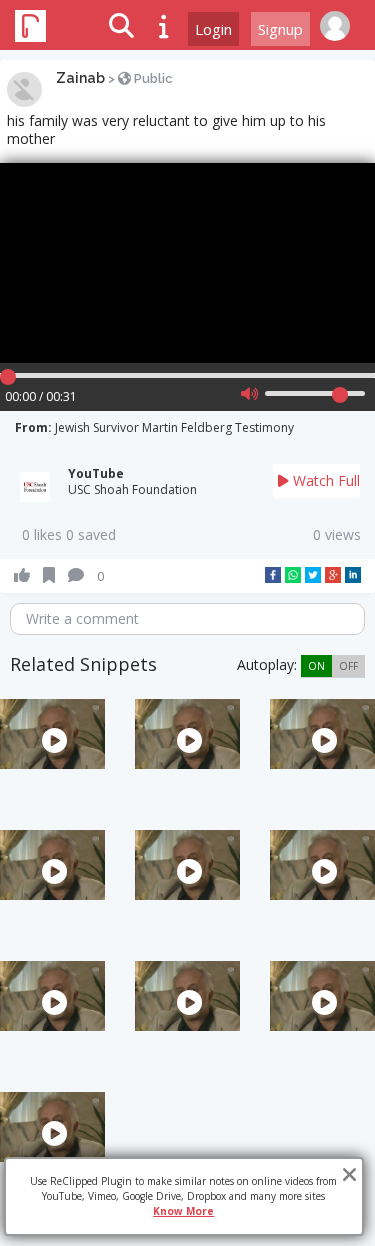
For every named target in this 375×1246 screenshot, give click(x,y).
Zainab (80, 78)
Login (213, 29)
